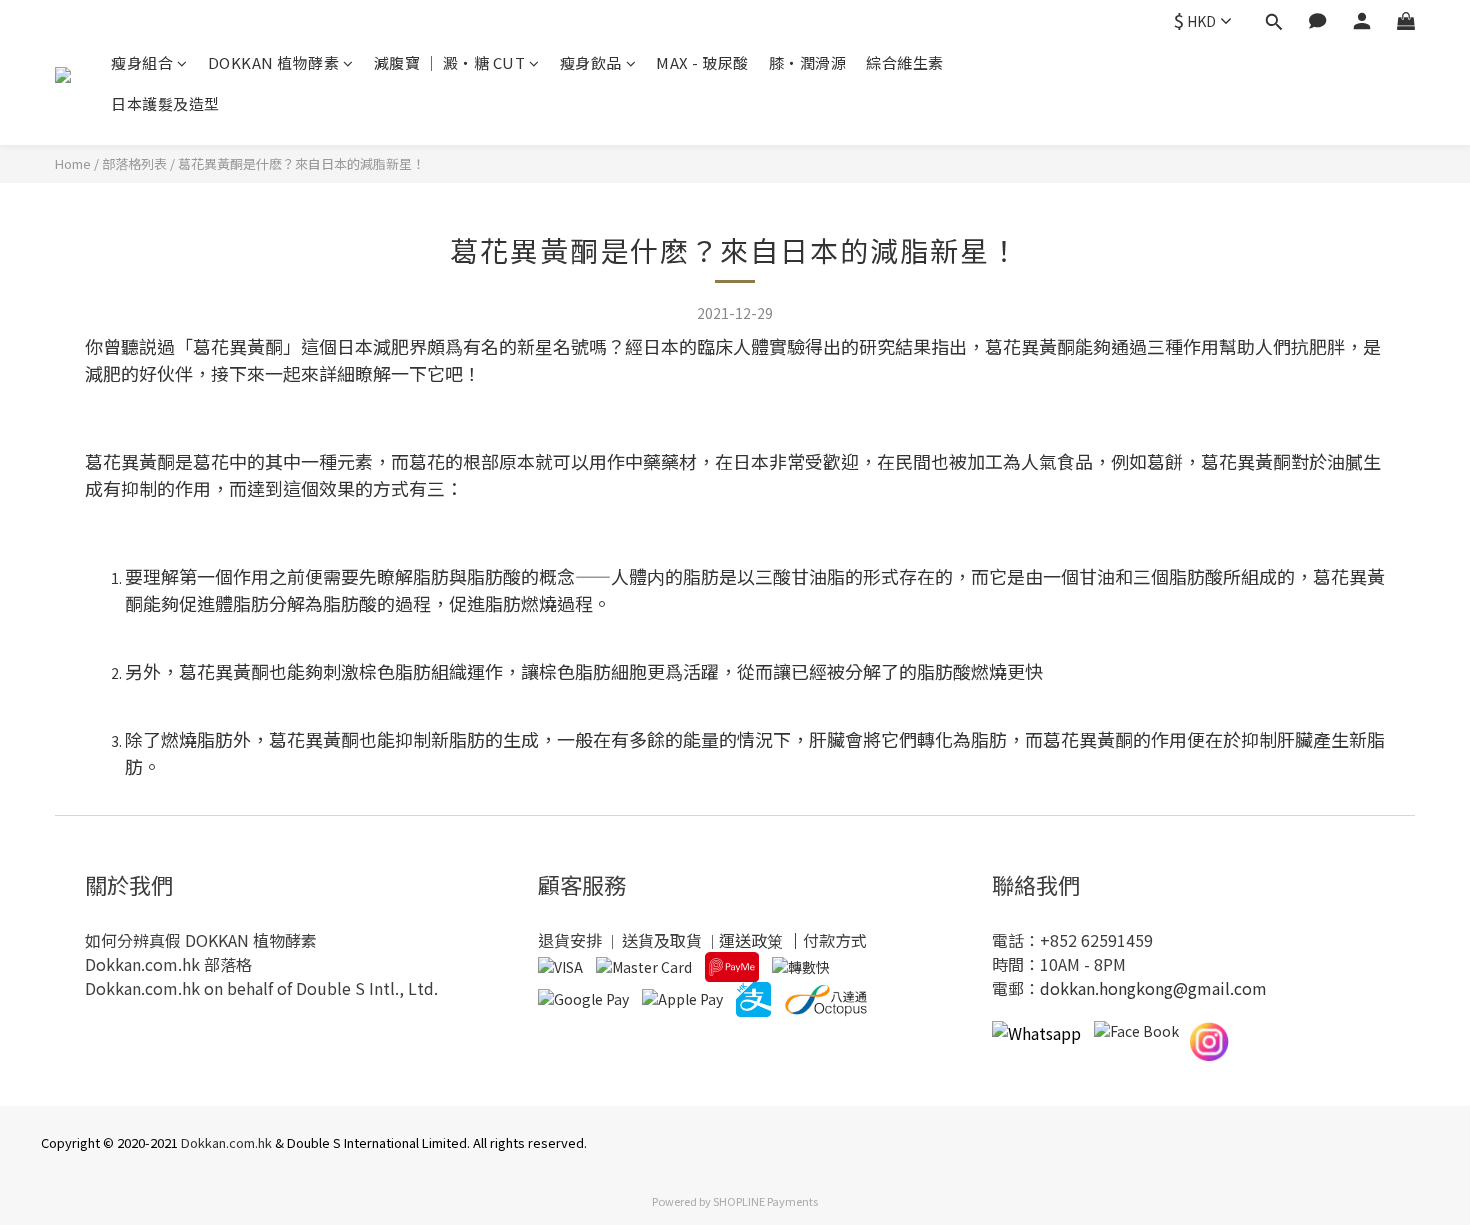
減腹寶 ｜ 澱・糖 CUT (450, 62)
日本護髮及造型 (165, 103)
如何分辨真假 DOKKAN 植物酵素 (201, 940)
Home (73, 163)
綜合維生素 (905, 62)
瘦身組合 (142, 62)
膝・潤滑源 (808, 62)
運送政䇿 (751, 940)
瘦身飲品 (591, 62)
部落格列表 (134, 163)
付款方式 (835, 940)
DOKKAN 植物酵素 (274, 62)
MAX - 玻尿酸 (702, 62)
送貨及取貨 (662, 940)
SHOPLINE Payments (765, 1201)
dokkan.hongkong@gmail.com (1153, 988)
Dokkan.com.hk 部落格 (168, 964)
